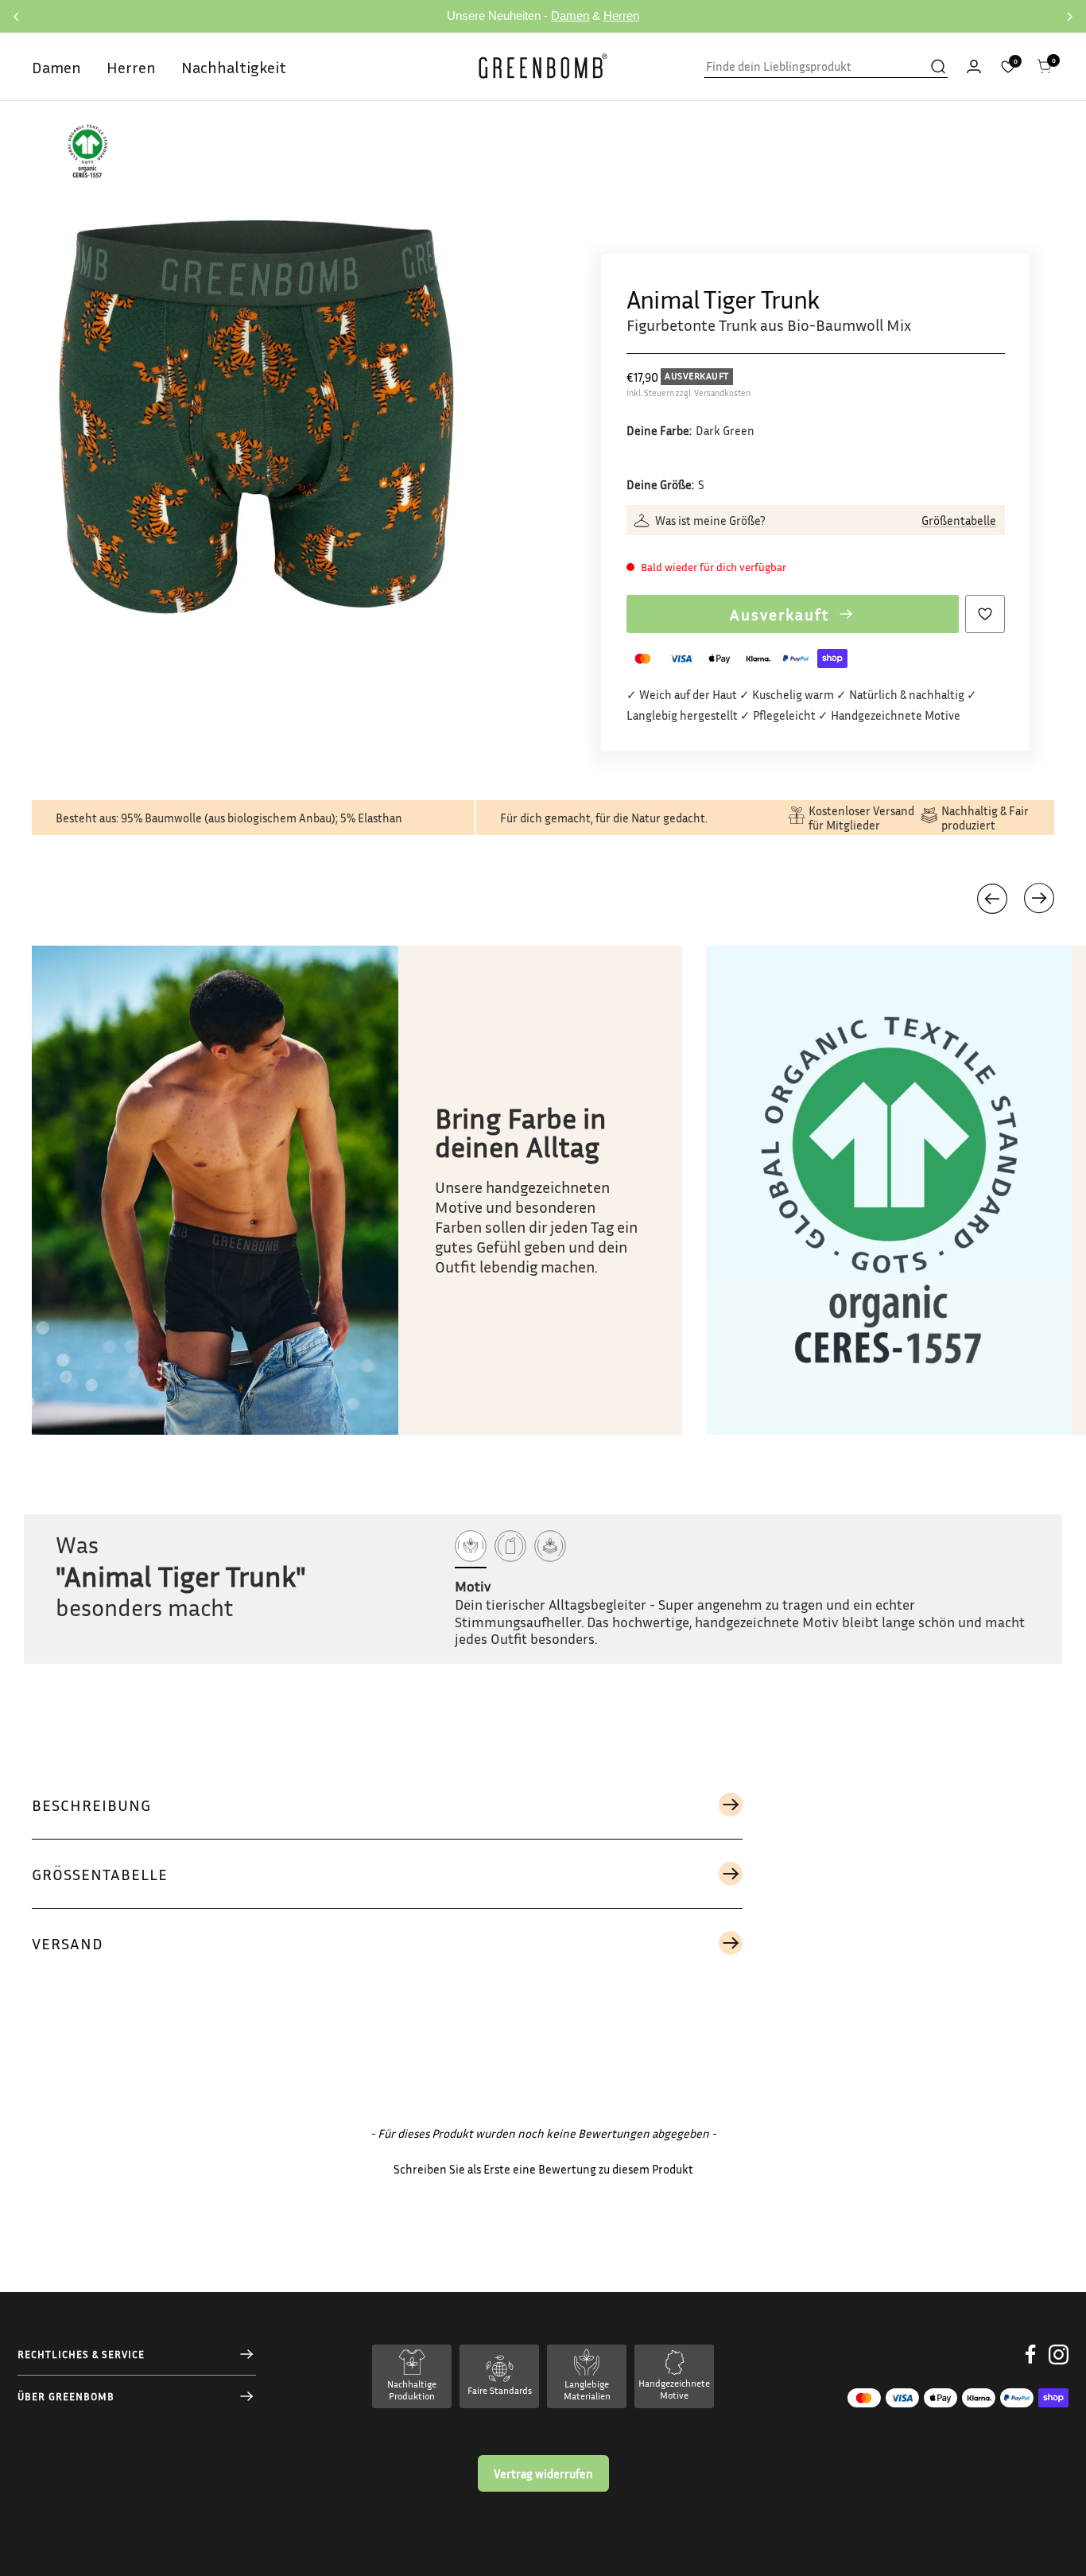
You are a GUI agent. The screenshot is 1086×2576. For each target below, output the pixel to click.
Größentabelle (959, 520)
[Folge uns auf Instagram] (1059, 2366)
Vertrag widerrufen (543, 2473)
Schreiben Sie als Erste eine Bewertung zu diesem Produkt (543, 2169)
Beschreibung (91, 1805)
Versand (68, 1943)
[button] (1039, 898)
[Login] (974, 66)
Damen (570, 16)
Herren (621, 16)
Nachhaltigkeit (234, 67)
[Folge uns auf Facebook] (1031, 2366)
